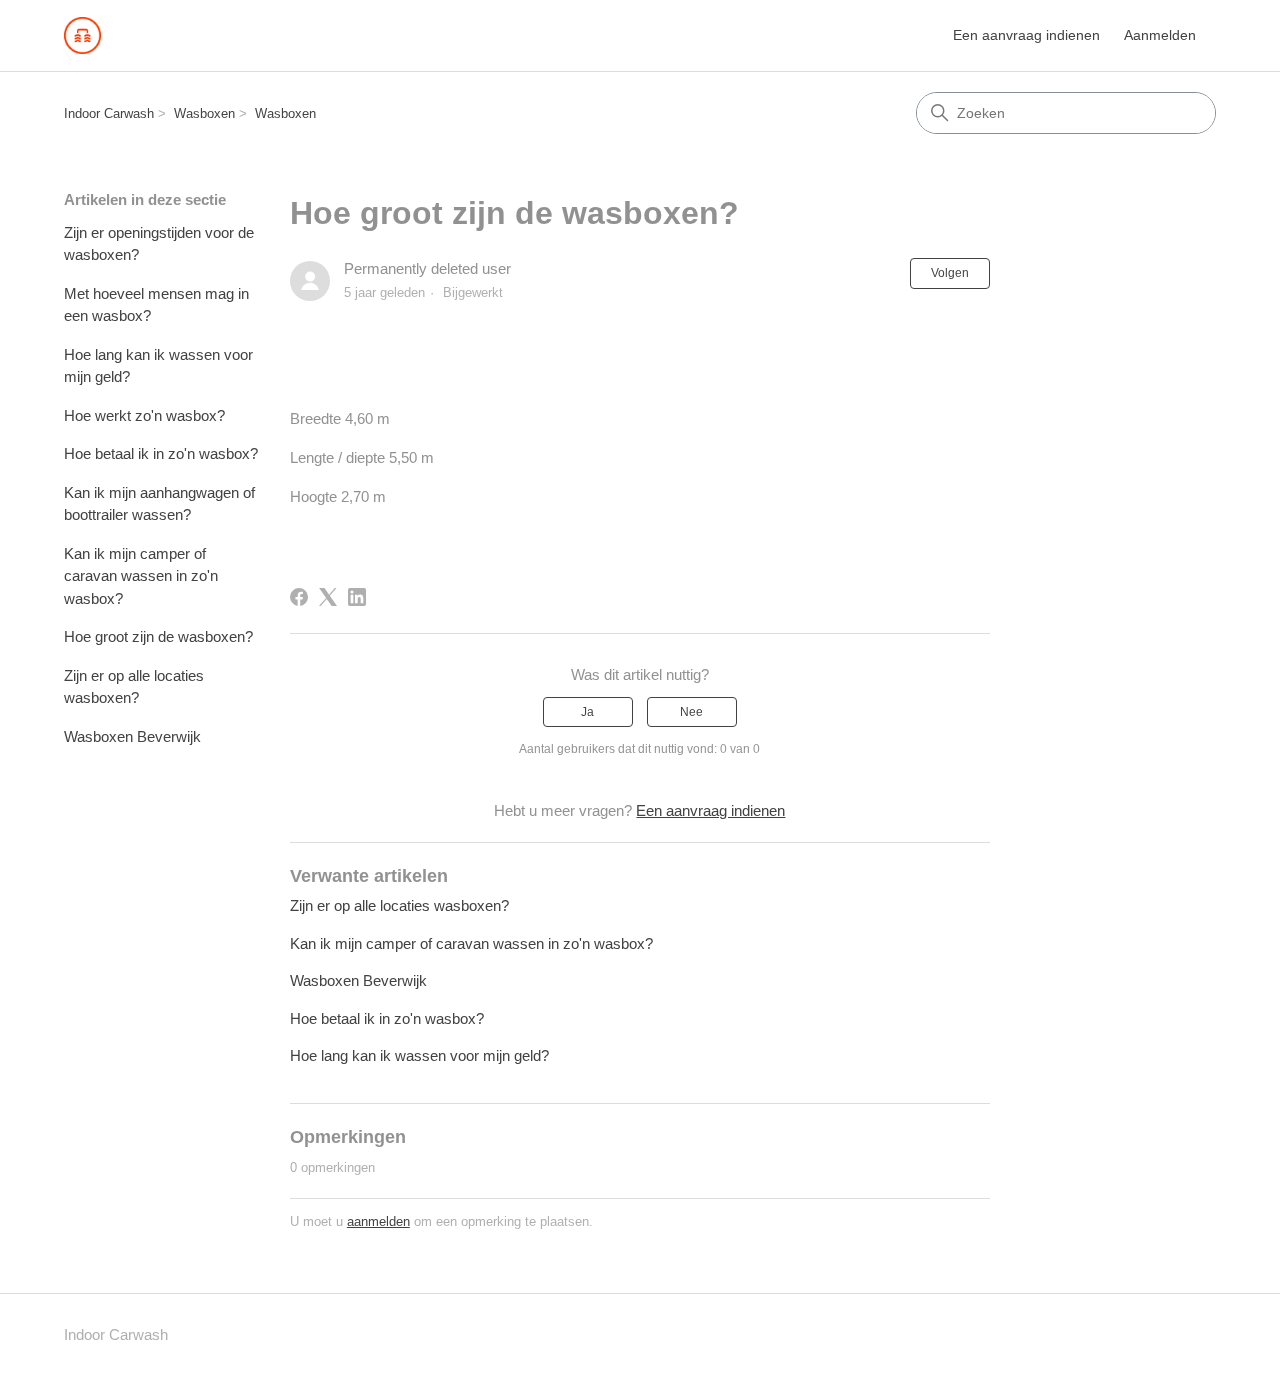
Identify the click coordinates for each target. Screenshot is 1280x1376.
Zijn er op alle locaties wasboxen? (134, 687)
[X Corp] (328, 597)
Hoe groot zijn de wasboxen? (158, 636)
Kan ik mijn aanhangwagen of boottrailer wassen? (159, 504)
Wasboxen (204, 113)
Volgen (950, 273)
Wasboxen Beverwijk (132, 736)
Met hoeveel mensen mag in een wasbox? (156, 305)
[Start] (82, 35)
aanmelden (378, 1221)
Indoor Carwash (109, 113)
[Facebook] (299, 597)
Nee (691, 712)
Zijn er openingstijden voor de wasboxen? (159, 244)
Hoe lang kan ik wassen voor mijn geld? (158, 366)
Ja (587, 712)
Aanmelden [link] (1160, 35)
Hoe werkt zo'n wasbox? (144, 415)
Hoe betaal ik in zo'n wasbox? (161, 453)
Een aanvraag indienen (1026, 35)
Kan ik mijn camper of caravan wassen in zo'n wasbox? (141, 576)
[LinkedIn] (357, 597)
